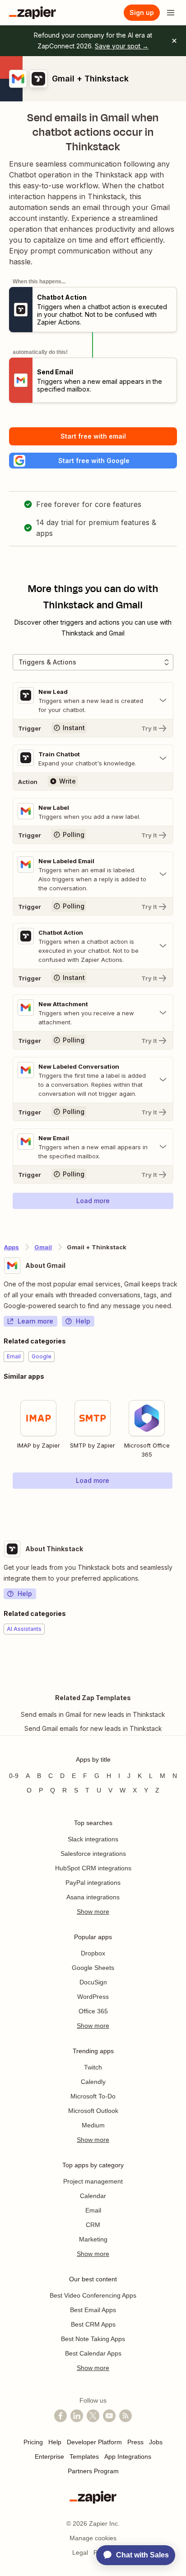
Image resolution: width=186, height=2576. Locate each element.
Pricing (33, 2442)
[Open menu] (171, 13)
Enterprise (49, 2457)
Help (83, 1321)
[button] (93, 461)
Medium (93, 2125)
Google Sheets (93, 1968)
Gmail (43, 1247)
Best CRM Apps (93, 2324)
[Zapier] (33, 13)
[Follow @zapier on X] (93, 2416)
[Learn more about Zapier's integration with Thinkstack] (182, 1662)
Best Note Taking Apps (93, 2339)
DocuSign (93, 1982)
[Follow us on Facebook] (60, 2416)
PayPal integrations (93, 1883)
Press (135, 2442)
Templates (84, 2457)
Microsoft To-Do (93, 2096)
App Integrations (128, 2457)
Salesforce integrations (93, 1854)
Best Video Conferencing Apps (93, 2295)
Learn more (35, 1321)
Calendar (93, 2196)
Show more (93, 1912)
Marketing (93, 2239)
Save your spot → (122, 46)
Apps (12, 1247)
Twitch (93, 2067)
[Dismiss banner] (174, 41)
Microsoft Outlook (93, 2111)
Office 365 (93, 2011)
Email (93, 2210)
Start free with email (93, 436)
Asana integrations (93, 1897)
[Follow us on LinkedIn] (77, 2416)
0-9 (14, 1776)
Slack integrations (93, 1839)
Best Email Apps (93, 2310)
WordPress (93, 1997)
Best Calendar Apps (93, 2353)
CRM (93, 2225)
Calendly (93, 2082)
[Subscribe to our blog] (126, 2416)
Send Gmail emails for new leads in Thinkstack (93, 1728)
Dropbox (93, 1953)
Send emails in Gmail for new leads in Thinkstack (93, 1714)
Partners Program (93, 2471)
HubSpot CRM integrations (93, 1868)
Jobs (156, 2442)
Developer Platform (94, 2442)
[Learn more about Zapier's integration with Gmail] (182, 1507)
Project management (93, 2181)
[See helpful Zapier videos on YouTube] (109, 2416)
